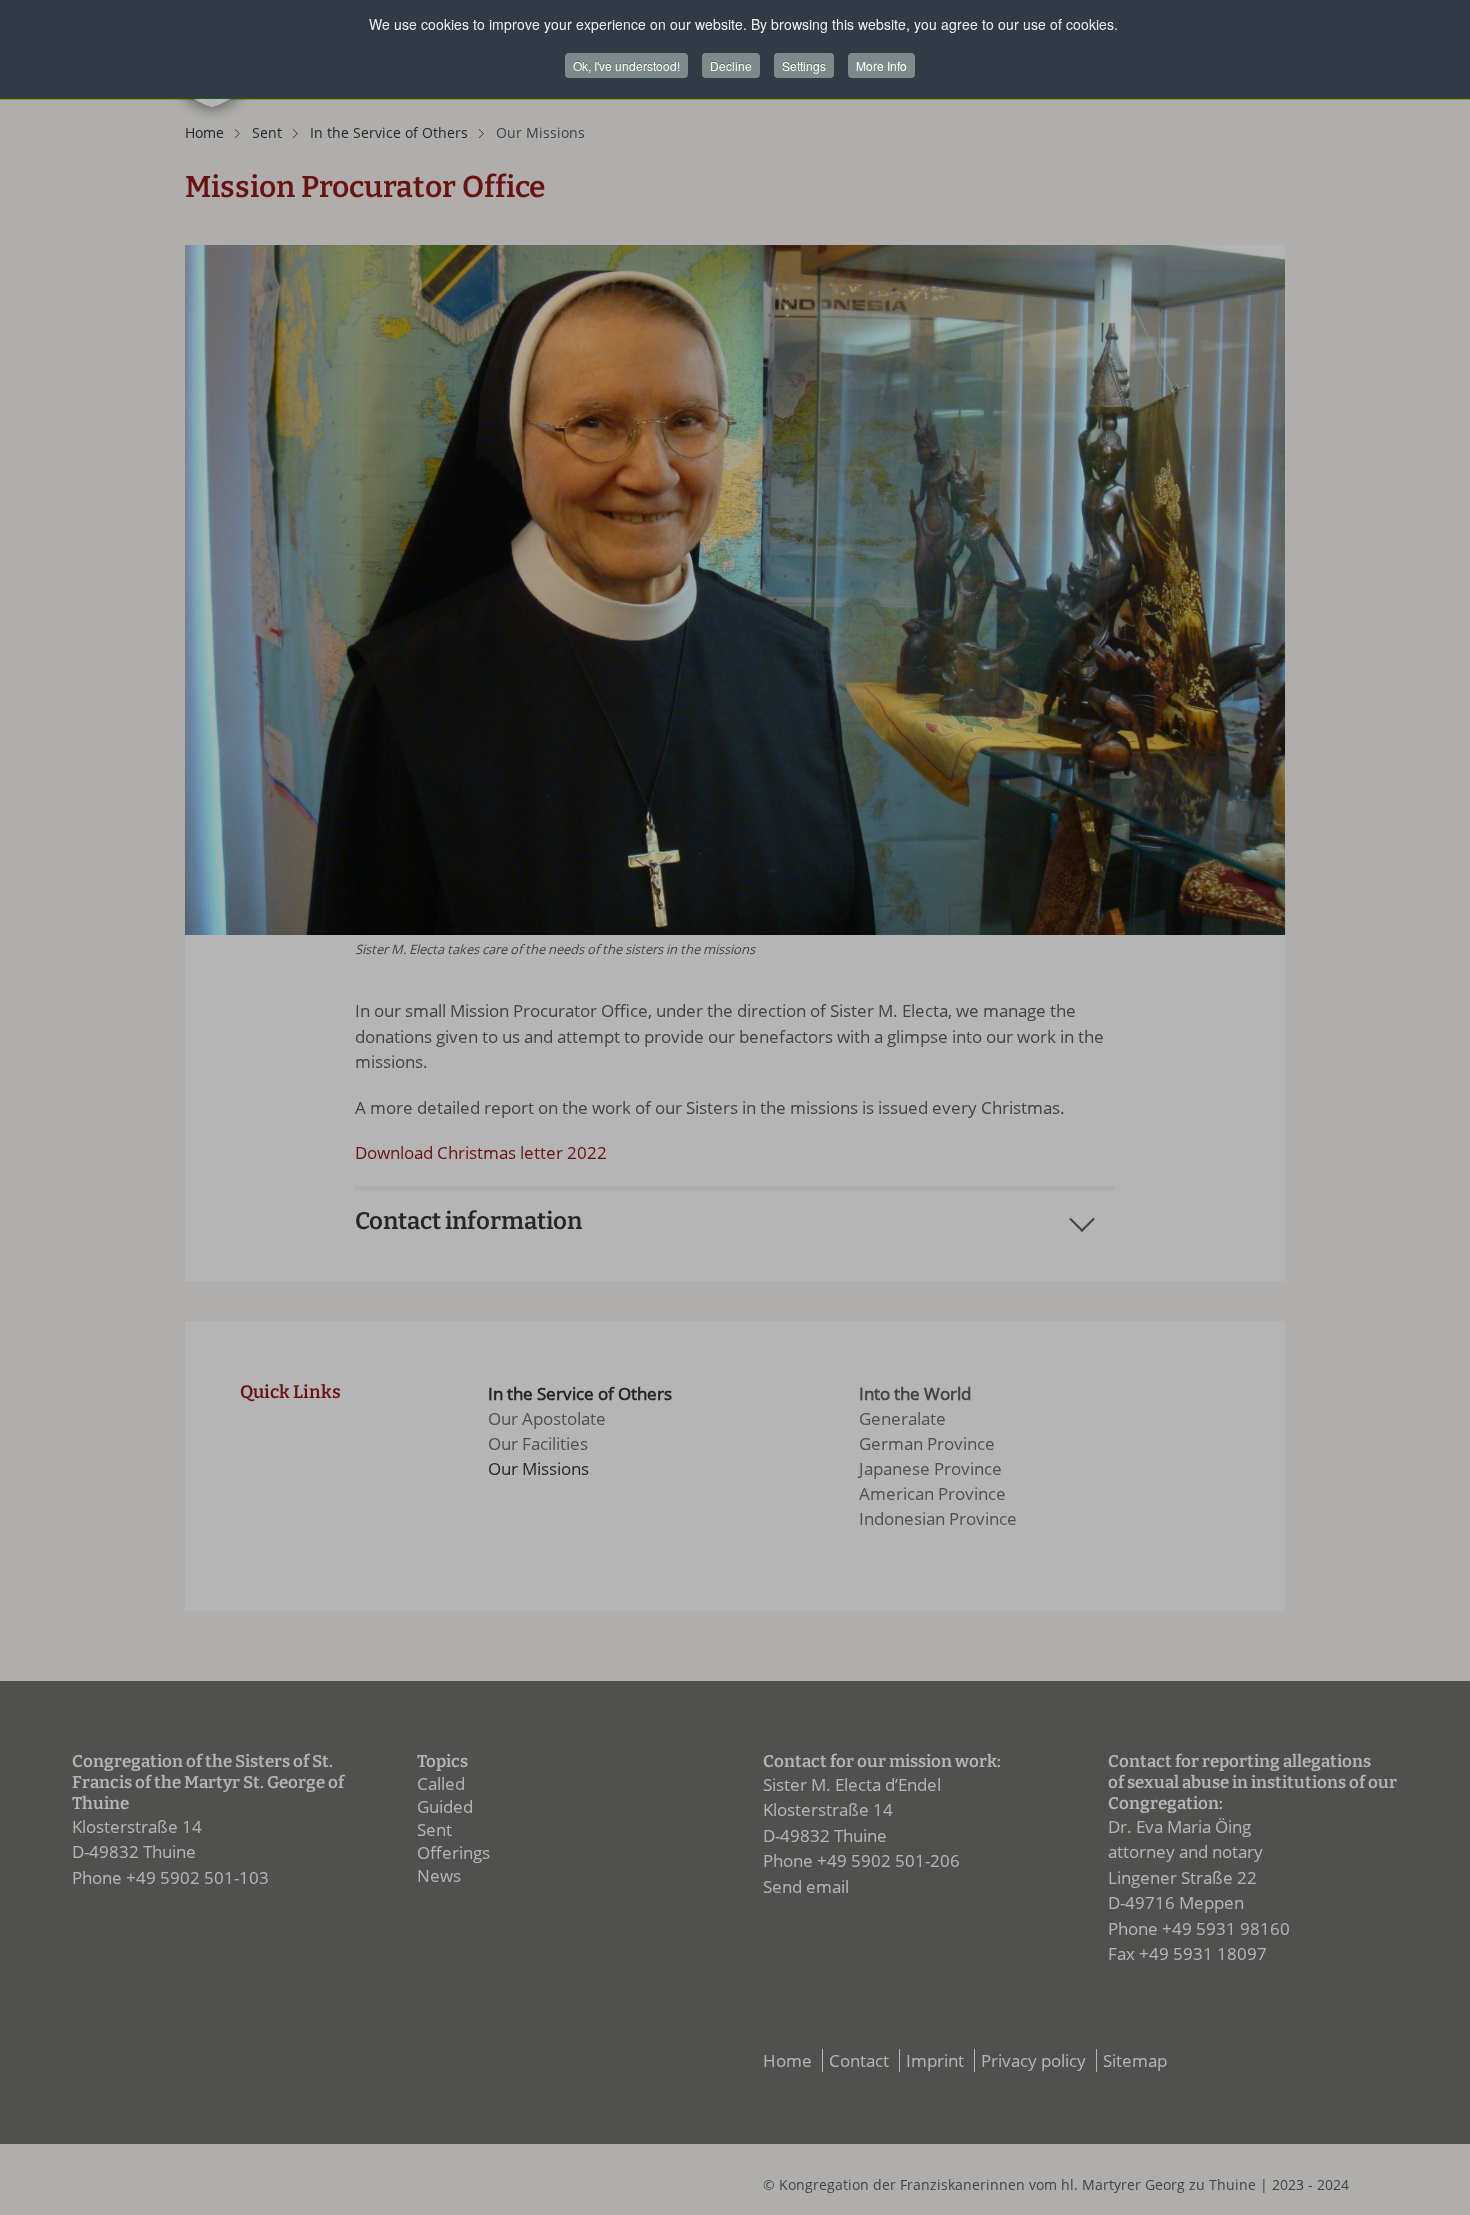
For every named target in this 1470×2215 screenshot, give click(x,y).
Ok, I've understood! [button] (626, 65)
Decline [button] (731, 65)
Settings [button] (804, 65)
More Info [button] (881, 65)
